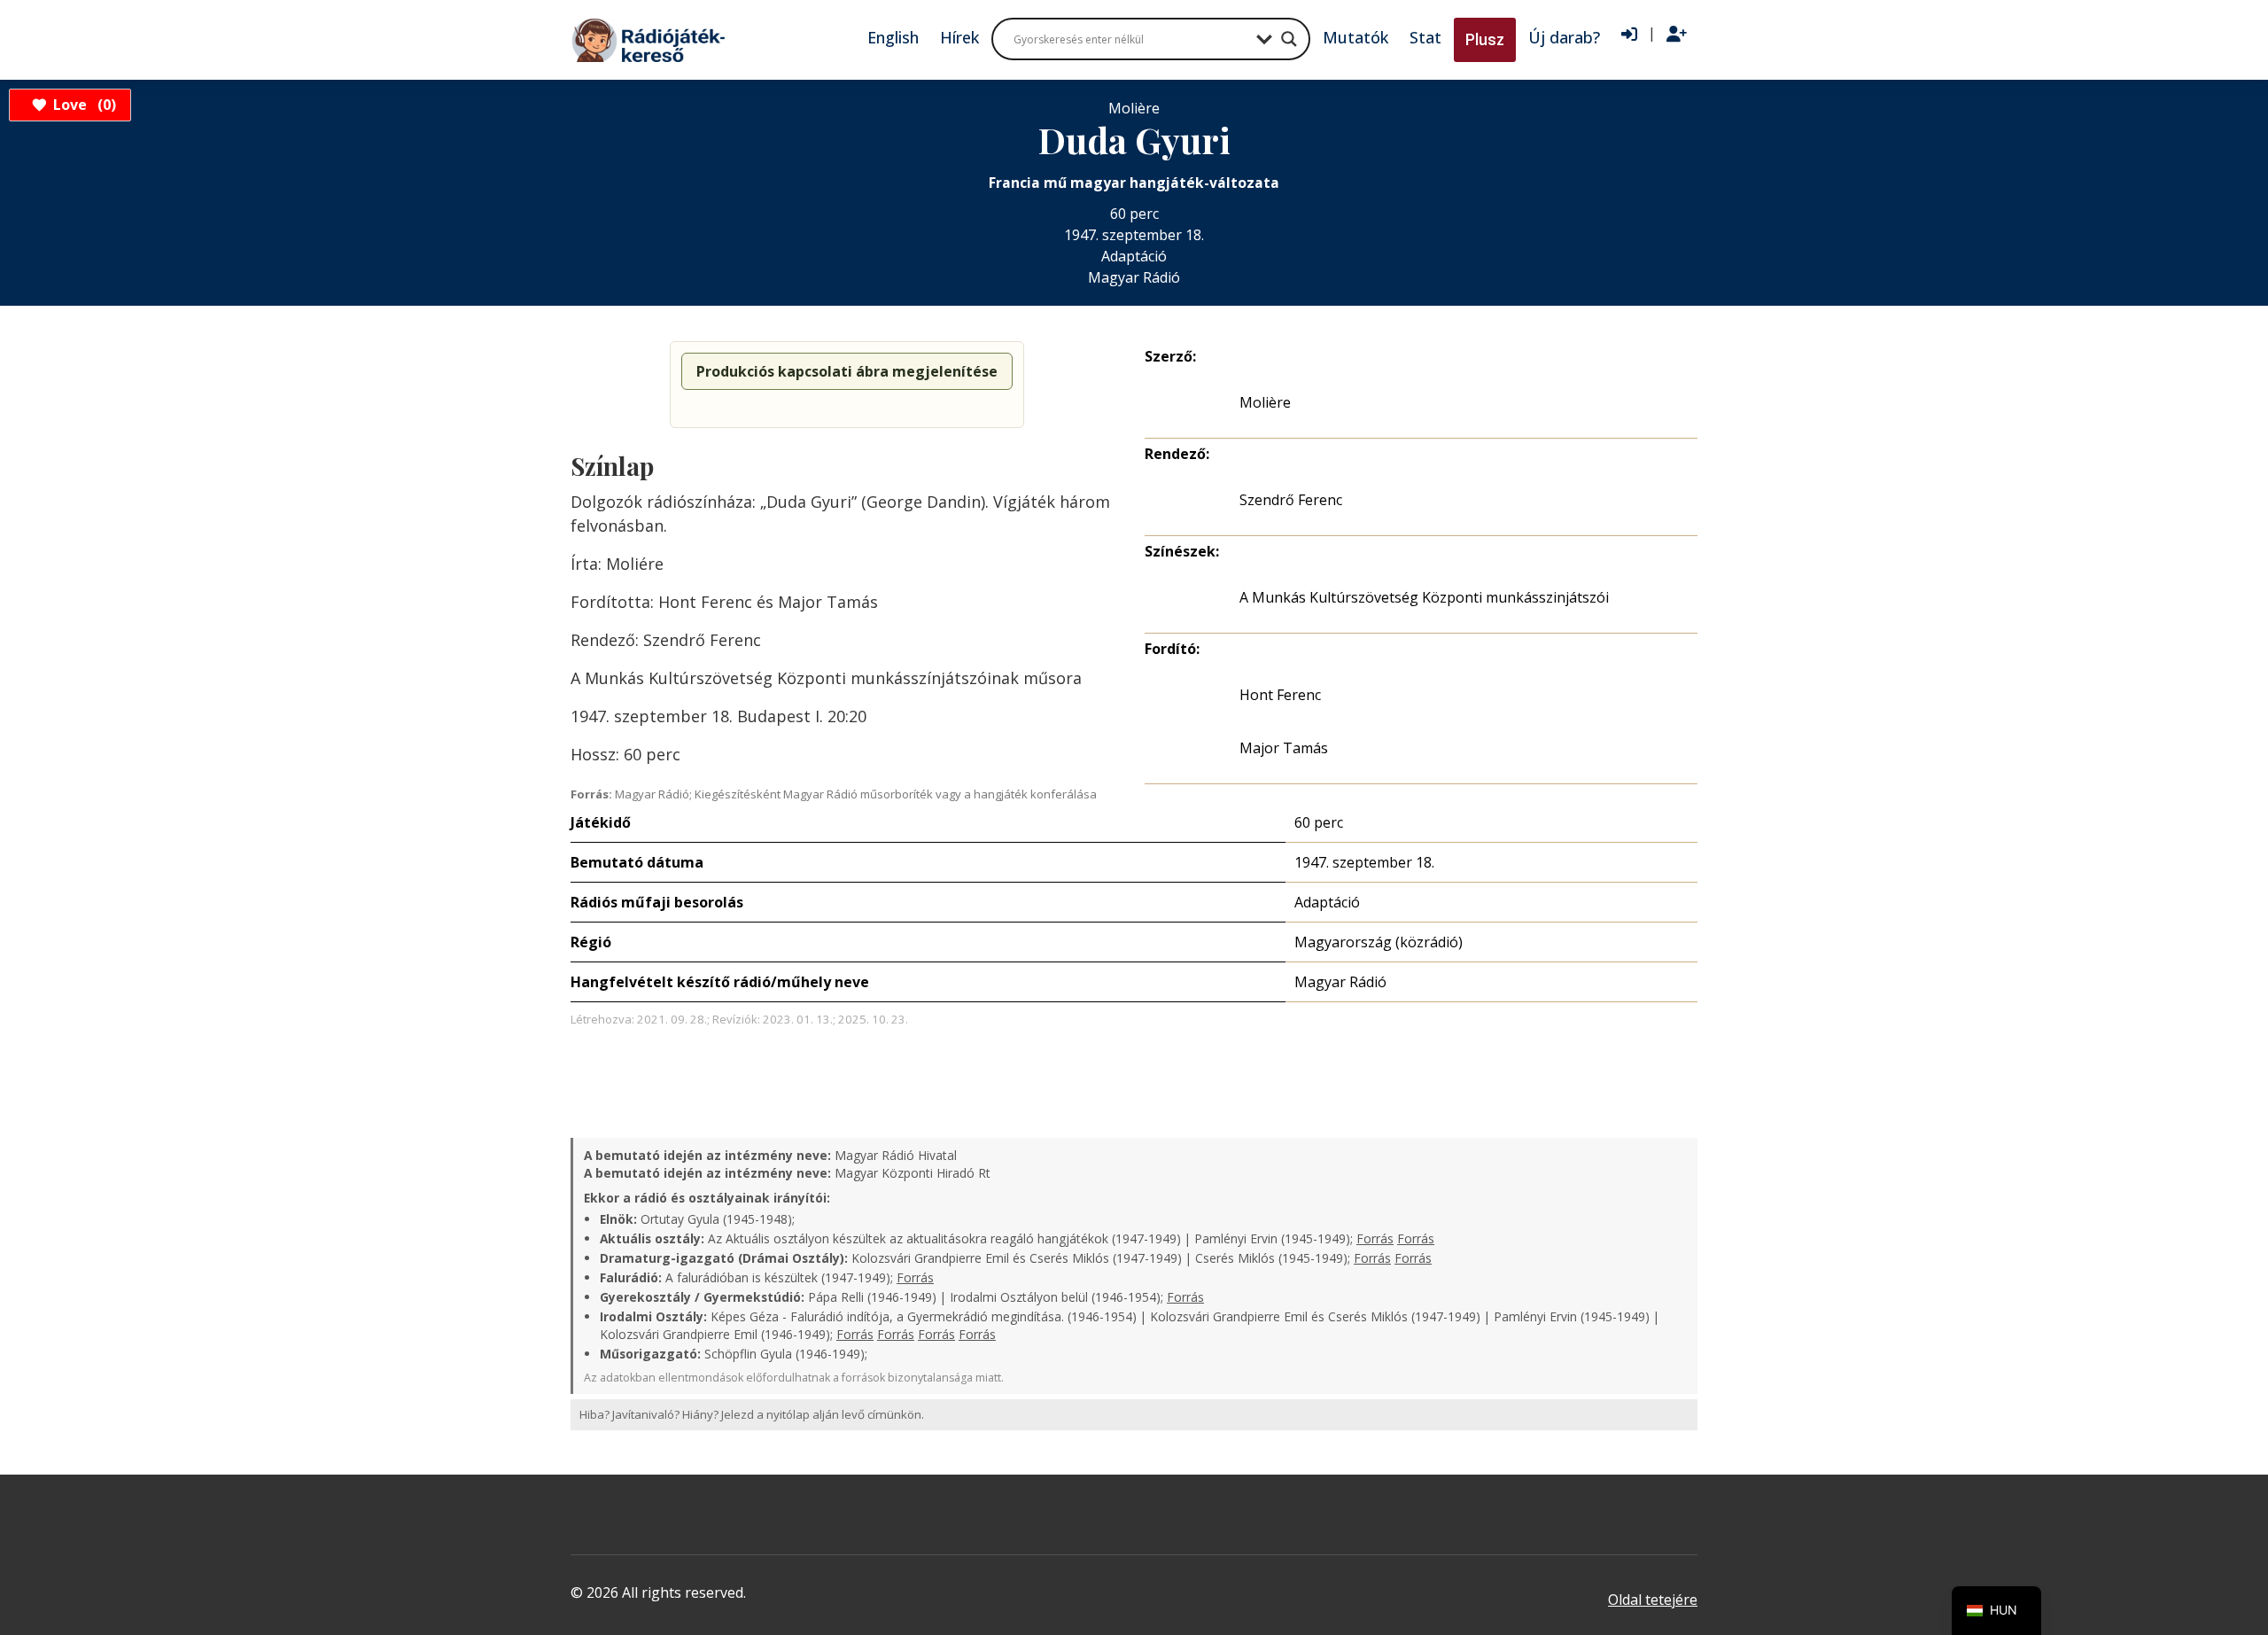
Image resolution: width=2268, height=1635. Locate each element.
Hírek (959, 37)
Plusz (1485, 39)
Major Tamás (1284, 748)
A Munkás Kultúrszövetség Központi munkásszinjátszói (1424, 597)
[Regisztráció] (1677, 35)
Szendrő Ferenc (1291, 500)
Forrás (1375, 1238)
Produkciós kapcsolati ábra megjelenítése (847, 371)
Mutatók (1355, 37)
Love (82, 105)
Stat (1425, 37)
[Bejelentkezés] (1629, 35)
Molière (1265, 402)
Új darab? (1564, 37)
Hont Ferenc (1280, 695)
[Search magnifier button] (1289, 39)
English (893, 37)
